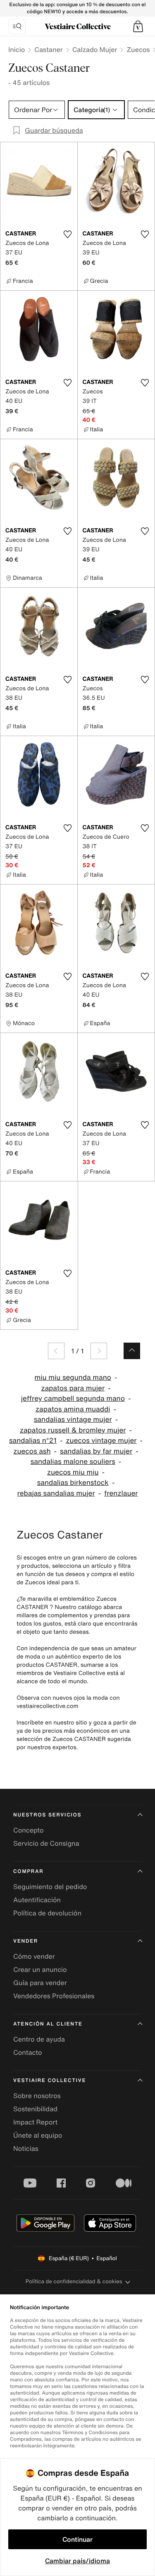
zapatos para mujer (73, 1388)
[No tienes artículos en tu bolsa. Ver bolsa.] (138, 26)
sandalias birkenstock (73, 1483)
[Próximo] (99, 1351)
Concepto (29, 1830)
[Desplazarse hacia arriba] (132, 1351)
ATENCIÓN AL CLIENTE (48, 2024)
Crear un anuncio (40, 1969)
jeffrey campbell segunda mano (73, 1399)
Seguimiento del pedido (50, 1887)
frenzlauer (121, 1493)
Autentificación (37, 1900)
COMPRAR (28, 1871)
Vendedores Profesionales (54, 1996)
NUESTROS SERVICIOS (47, 1815)
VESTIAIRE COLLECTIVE (50, 2081)
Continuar (77, 2539)
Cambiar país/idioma (77, 2561)
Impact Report (35, 2122)
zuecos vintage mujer (101, 1441)
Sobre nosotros (37, 2096)
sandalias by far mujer (96, 1451)
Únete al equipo (38, 2135)
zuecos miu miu (73, 1472)
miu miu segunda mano (73, 1377)
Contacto (27, 2052)
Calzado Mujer (95, 49)
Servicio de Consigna (46, 1843)
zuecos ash (32, 1451)
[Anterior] (56, 1351)
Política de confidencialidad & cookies (74, 2281)
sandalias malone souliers (73, 1462)
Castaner (48, 49)
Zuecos (138, 49)
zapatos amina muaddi (73, 1409)
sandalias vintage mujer (73, 1420)
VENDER (26, 1941)
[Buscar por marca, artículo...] (17, 26)
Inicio (17, 49)
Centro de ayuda (39, 2039)
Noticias (26, 2148)
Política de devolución (47, 1913)
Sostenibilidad (35, 2109)
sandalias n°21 (33, 1441)
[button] (138, 26)
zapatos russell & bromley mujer (73, 1430)
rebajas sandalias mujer (56, 1493)
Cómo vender (34, 1956)
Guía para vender (40, 1983)
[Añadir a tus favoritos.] (68, 234)
